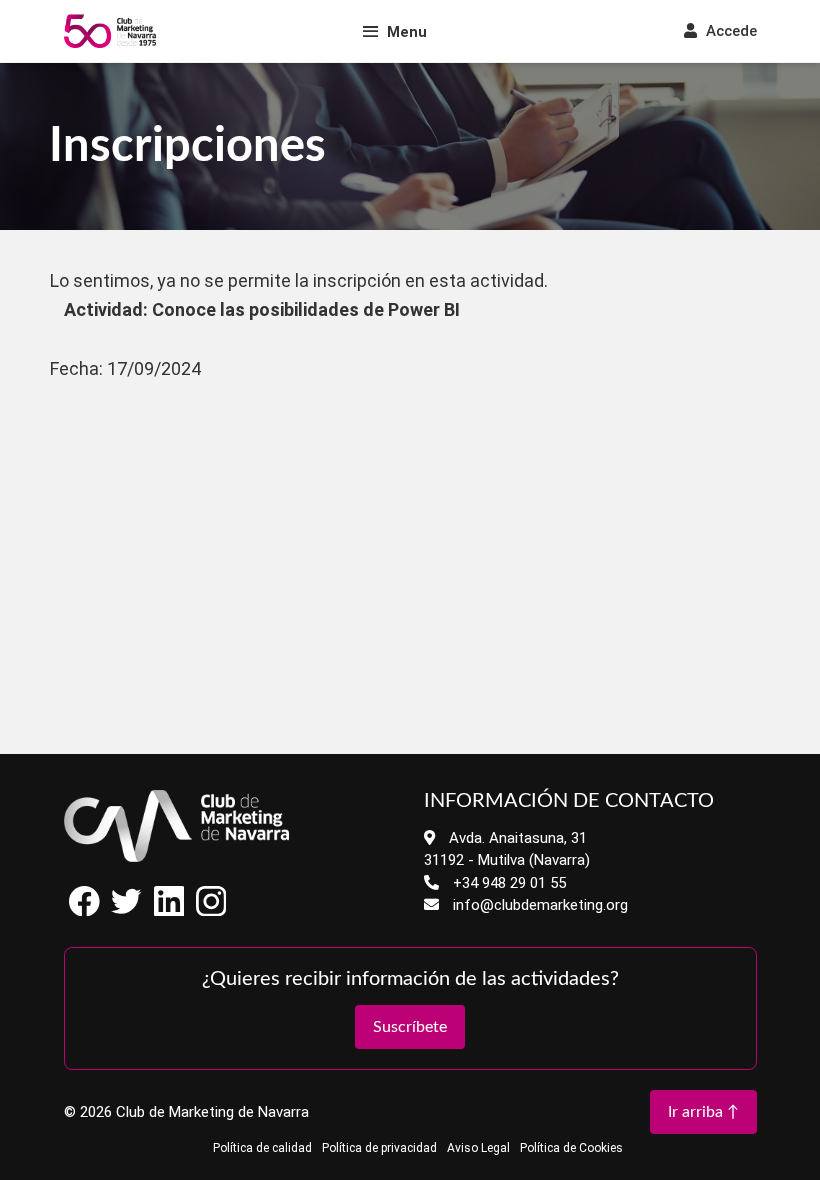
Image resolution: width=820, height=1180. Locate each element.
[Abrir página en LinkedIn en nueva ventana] (169, 910)
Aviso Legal (478, 1148)
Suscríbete (410, 1027)
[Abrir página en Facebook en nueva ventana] (85, 910)
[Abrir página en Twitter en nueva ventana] (127, 910)
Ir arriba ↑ (703, 1112)
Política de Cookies (571, 1148)
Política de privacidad (379, 1148)
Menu (407, 32)
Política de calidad (262, 1148)
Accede (729, 31)
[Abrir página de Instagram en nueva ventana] (211, 910)
